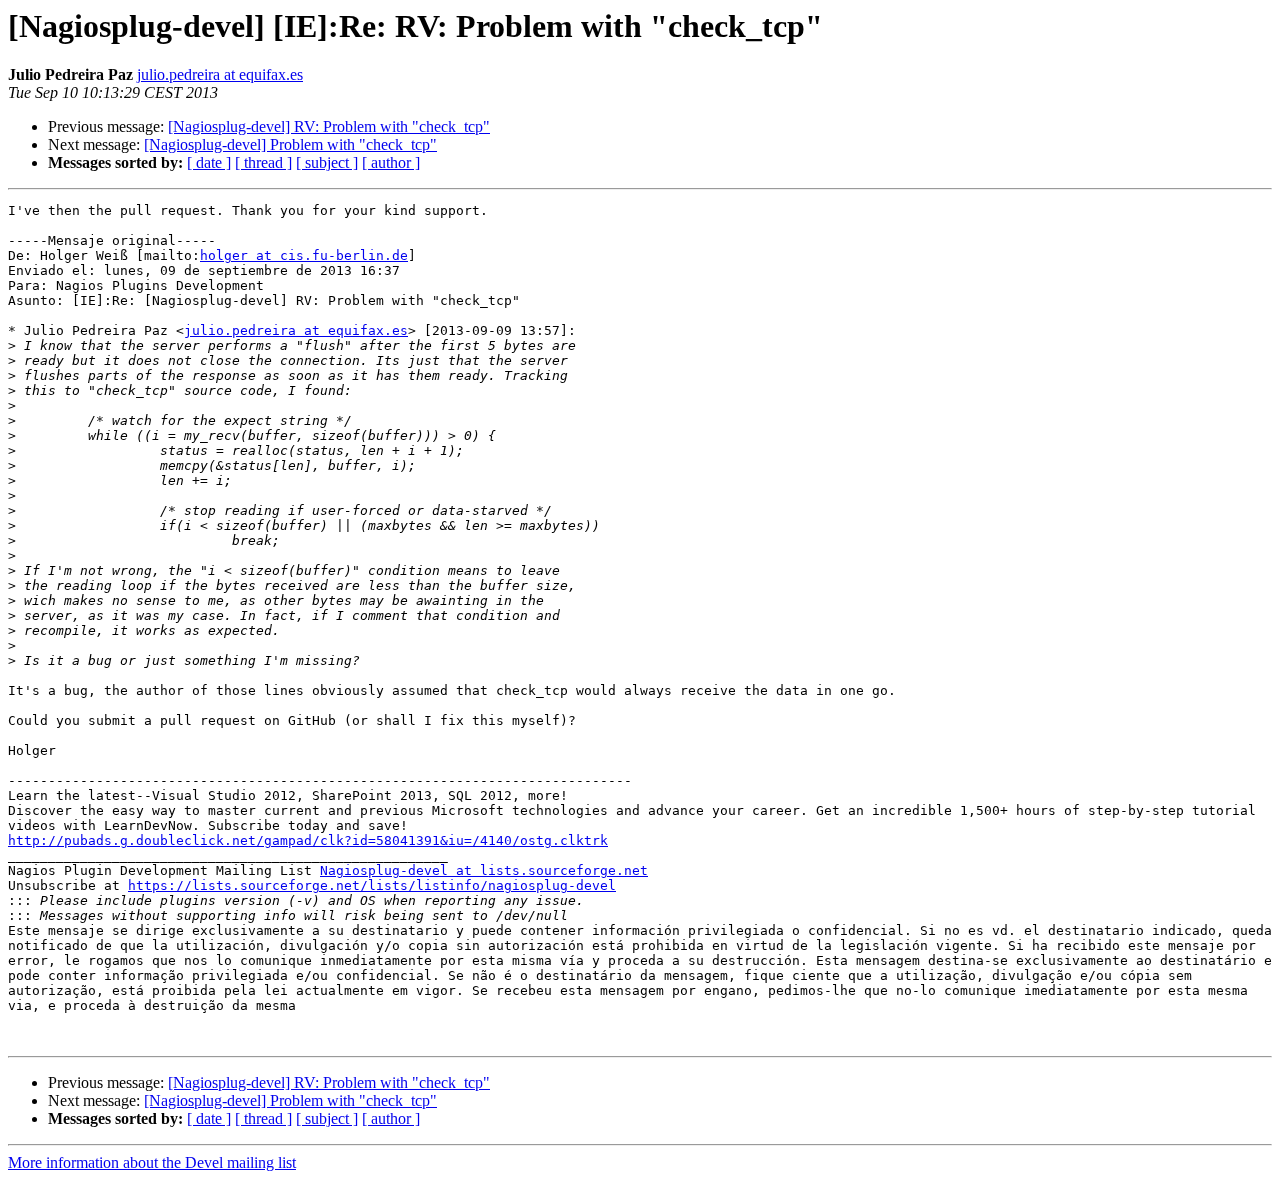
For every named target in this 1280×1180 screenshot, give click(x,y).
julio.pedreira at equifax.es (220, 74)
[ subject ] (327, 162)
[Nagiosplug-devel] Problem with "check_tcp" (290, 144)
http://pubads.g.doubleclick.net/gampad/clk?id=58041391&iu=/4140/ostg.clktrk (308, 840)
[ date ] (209, 162)
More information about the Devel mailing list (152, 1162)
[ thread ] (263, 162)
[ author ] (391, 162)
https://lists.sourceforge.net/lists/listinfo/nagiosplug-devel (372, 885)
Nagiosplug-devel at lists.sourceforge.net (484, 870)
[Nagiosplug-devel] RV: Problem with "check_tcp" (329, 126)
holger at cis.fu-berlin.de (304, 255)
